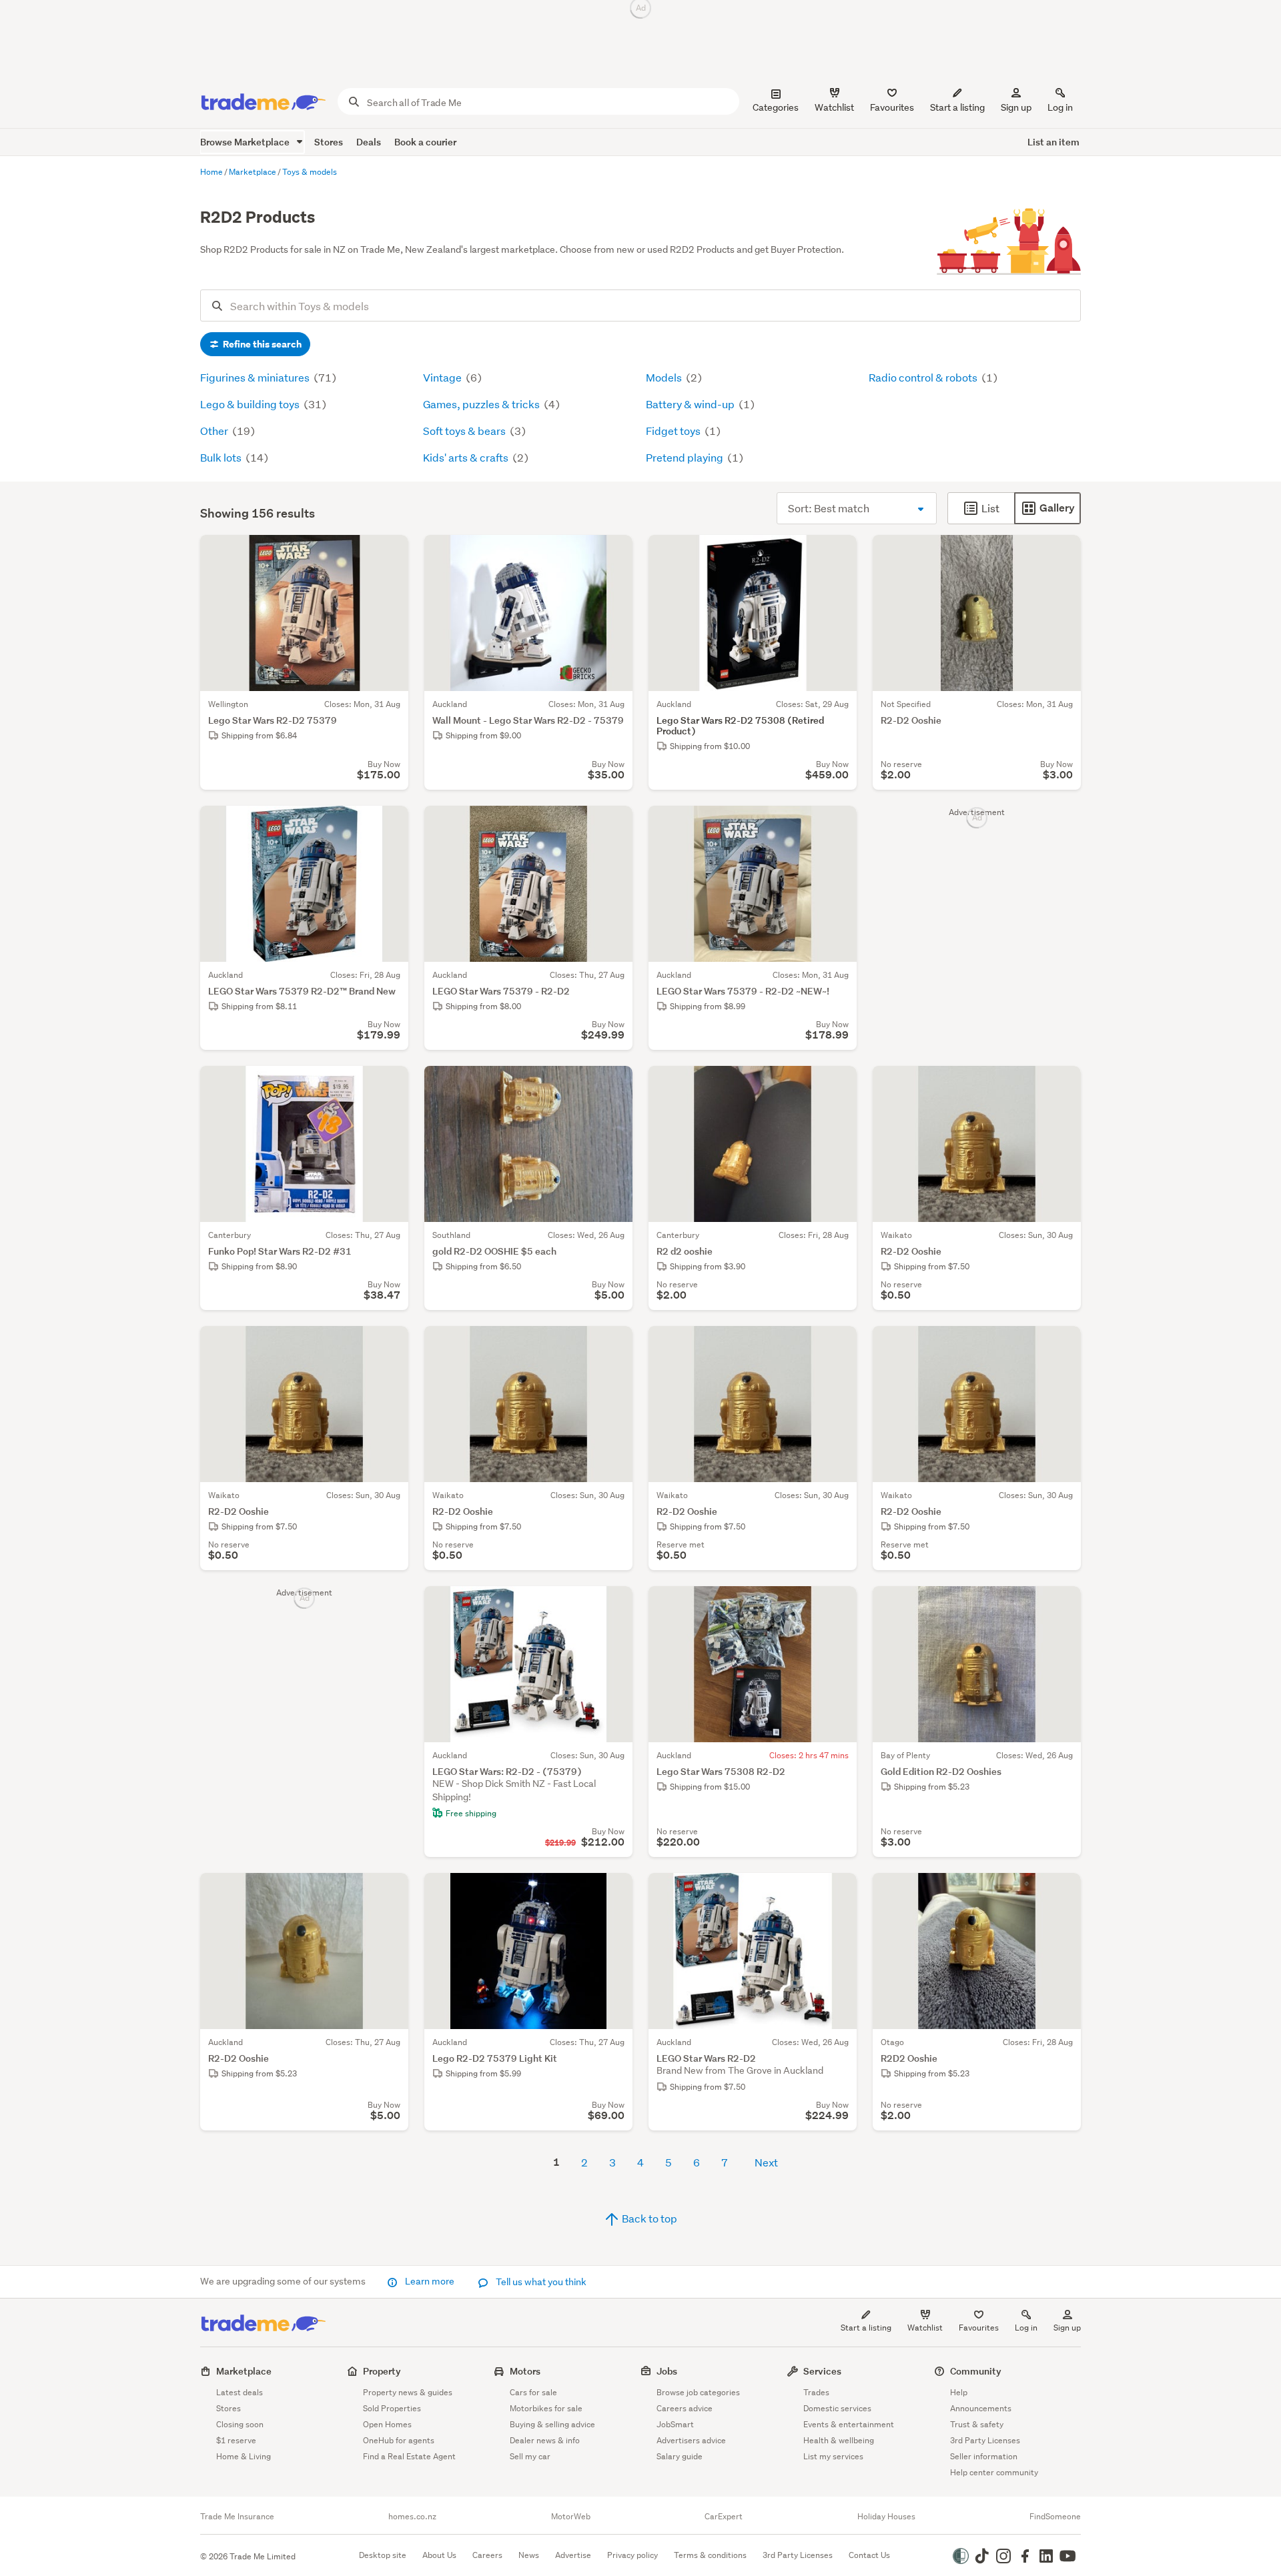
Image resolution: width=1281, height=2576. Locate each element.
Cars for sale (533, 2392)
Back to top (649, 2218)
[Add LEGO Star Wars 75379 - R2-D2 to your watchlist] (614, 824)
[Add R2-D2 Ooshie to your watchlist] (1062, 554)
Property (382, 2371)
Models (665, 377)
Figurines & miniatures (256, 377)
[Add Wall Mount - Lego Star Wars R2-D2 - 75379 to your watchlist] (614, 554)
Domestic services (837, 2408)
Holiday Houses (886, 2517)
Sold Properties (392, 2408)
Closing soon (240, 2424)
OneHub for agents (399, 2440)
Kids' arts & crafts (467, 457)
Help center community (994, 2472)
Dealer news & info (545, 2440)
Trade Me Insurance (237, 2517)
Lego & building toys (251, 404)
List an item (1053, 142)
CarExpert (724, 2517)
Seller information (984, 2456)
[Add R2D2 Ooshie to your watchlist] (1062, 1892)
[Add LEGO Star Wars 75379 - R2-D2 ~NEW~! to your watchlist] (838, 824)
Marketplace (244, 2371)
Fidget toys (674, 431)
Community (976, 2371)
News (529, 2555)
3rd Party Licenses (985, 2440)
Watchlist (925, 2328)
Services (822, 2371)
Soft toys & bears (465, 431)
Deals (369, 142)
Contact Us (869, 2555)
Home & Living (244, 2456)
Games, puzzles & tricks (482, 404)
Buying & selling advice (552, 2424)
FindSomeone (1055, 2517)
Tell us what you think (540, 2282)
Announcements (981, 2408)
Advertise (573, 2555)
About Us (439, 2555)
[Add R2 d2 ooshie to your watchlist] (838, 1085)
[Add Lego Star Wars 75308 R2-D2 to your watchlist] (838, 1605)
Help (959, 2392)
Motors (525, 2371)
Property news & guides (408, 2392)
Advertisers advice (691, 2440)
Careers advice (685, 2408)
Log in (1060, 107)
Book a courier (425, 142)
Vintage (443, 377)
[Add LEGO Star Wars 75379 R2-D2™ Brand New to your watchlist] (390, 824)
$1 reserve (236, 2440)
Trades (816, 2392)
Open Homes (387, 2424)
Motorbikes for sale (546, 2408)
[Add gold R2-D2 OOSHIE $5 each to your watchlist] (614, 1085)
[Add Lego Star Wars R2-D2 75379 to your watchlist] (390, 554)
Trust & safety (977, 2424)
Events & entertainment (849, 2424)
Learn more (430, 2281)
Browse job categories (698, 2392)
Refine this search (261, 344)
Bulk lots (222, 457)
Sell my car (530, 2456)
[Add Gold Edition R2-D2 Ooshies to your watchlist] (1062, 1605)
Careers (487, 2555)
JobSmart (675, 2424)
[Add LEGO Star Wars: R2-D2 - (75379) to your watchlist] (614, 1605)
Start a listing (866, 2328)
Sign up (1016, 107)
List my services (833, 2456)
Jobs (667, 2371)
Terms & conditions (710, 2555)
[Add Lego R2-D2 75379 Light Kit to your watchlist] (614, 1892)
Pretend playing (686, 457)
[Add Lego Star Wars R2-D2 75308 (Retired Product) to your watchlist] (838, 554)
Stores (329, 142)
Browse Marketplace (246, 142)
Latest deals (240, 2392)
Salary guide (680, 2456)
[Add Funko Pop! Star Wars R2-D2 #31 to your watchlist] (390, 1085)
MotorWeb (571, 2517)
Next (766, 2162)
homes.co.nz (412, 2517)
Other (215, 431)
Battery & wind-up (691, 404)
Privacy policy (632, 2555)
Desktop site (383, 2555)
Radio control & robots (924, 377)
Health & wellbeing (839, 2440)
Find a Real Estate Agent (409, 2456)
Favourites (979, 2328)
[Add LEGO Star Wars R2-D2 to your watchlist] (838, 1892)
